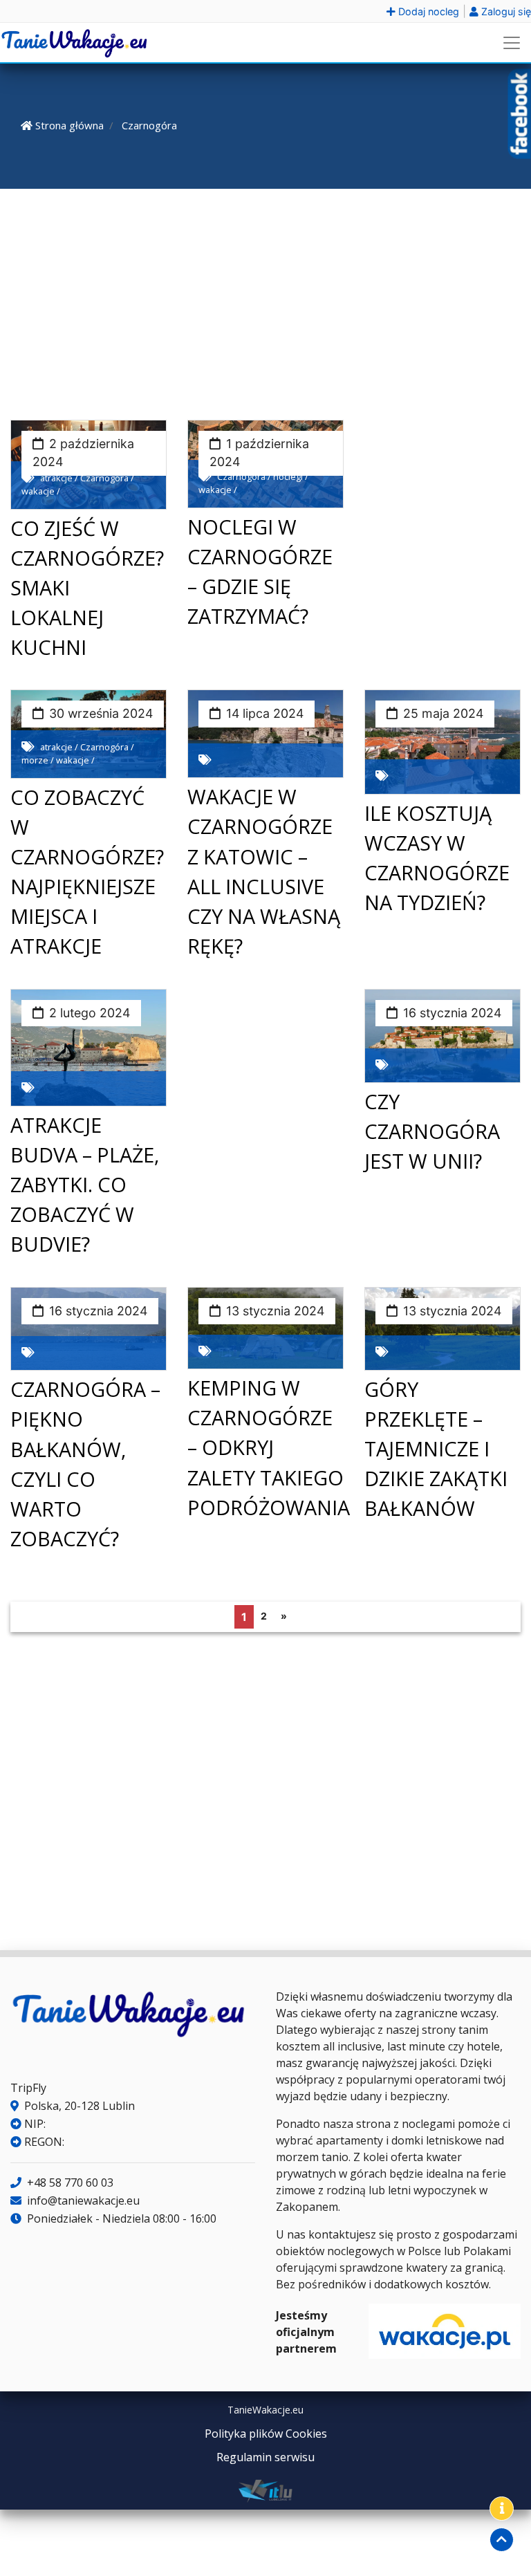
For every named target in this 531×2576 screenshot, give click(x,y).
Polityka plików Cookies (266, 2434)
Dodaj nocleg (427, 11)
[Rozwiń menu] (512, 43)
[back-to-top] (502, 2540)
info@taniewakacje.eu (82, 2200)
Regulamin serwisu (265, 2457)
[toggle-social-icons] (502, 2509)
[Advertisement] (265, 302)
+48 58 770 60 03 (69, 2183)
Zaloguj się (505, 11)
